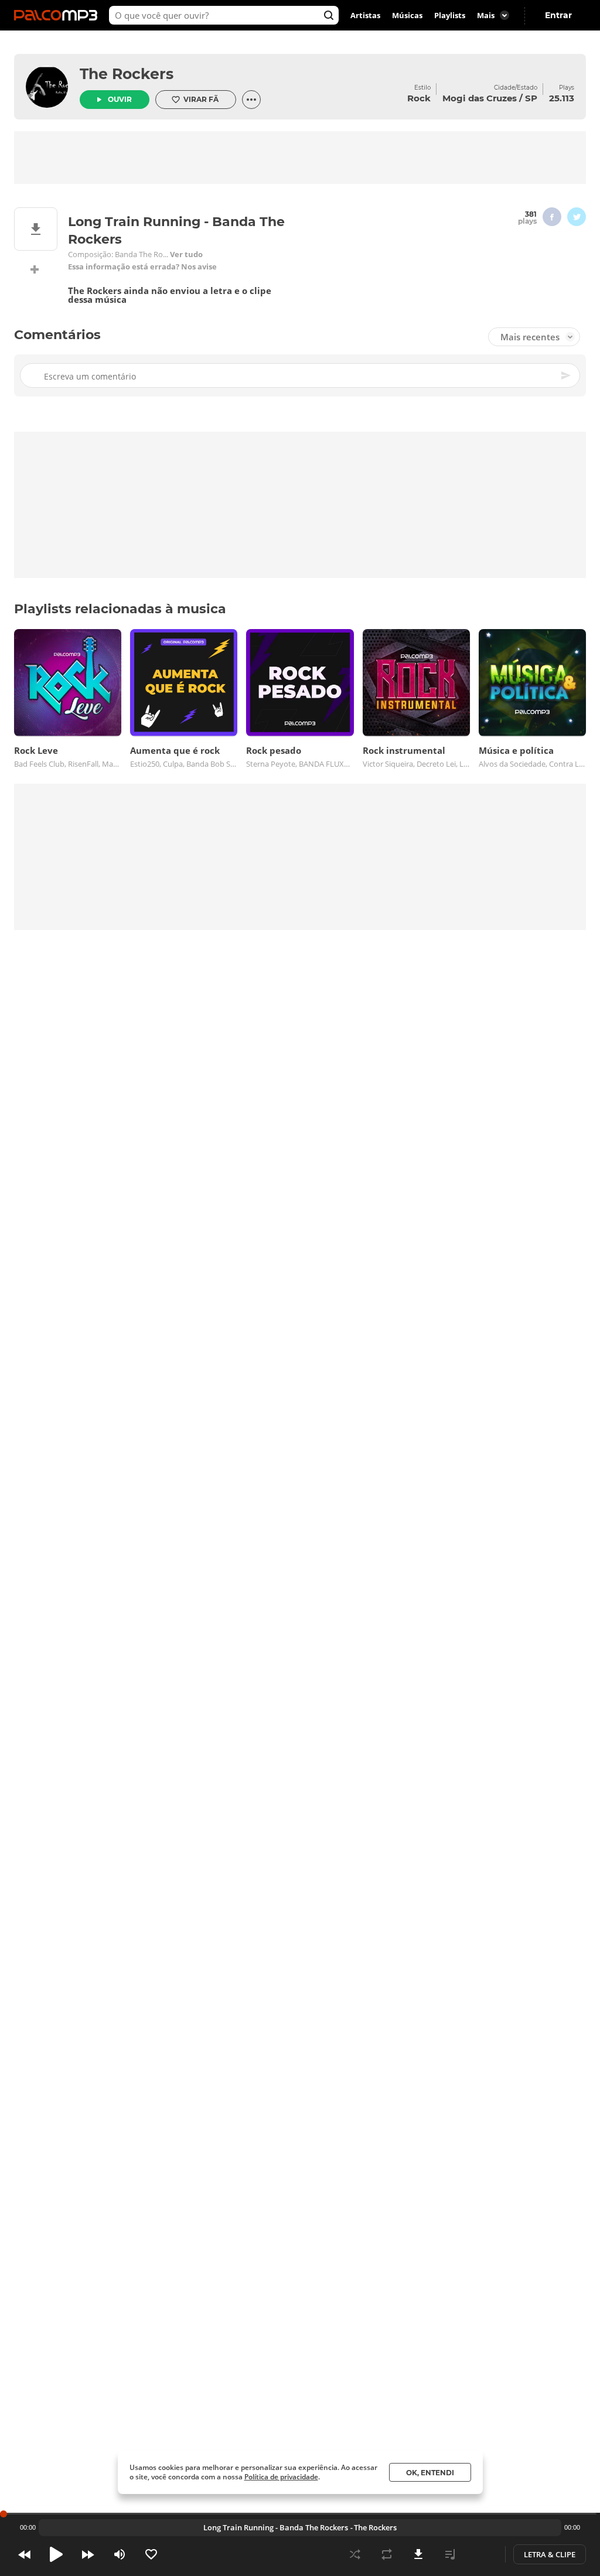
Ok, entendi (430, 2473)
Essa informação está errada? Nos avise (142, 267)
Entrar (558, 15)
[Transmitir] (482, 2554)
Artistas (365, 15)
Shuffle (355, 2554)
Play (56, 2554)
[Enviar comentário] (567, 375)
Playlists (450, 15)
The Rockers (127, 74)
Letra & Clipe (550, 2554)
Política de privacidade (281, 2477)
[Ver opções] (251, 100)
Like (151, 2554)
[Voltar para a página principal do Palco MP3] (59, 15)
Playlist (450, 2554)
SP (531, 98)
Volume (120, 2554)
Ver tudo (186, 254)
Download (418, 2554)
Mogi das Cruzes (480, 98)
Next (88, 2554)
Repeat (387, 2554)
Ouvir (120, 99)
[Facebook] (552, 217)
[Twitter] (577, 217)
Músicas (407, 15)
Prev (25, 2554)
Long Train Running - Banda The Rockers (276, 2527)
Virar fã (201, 99)
